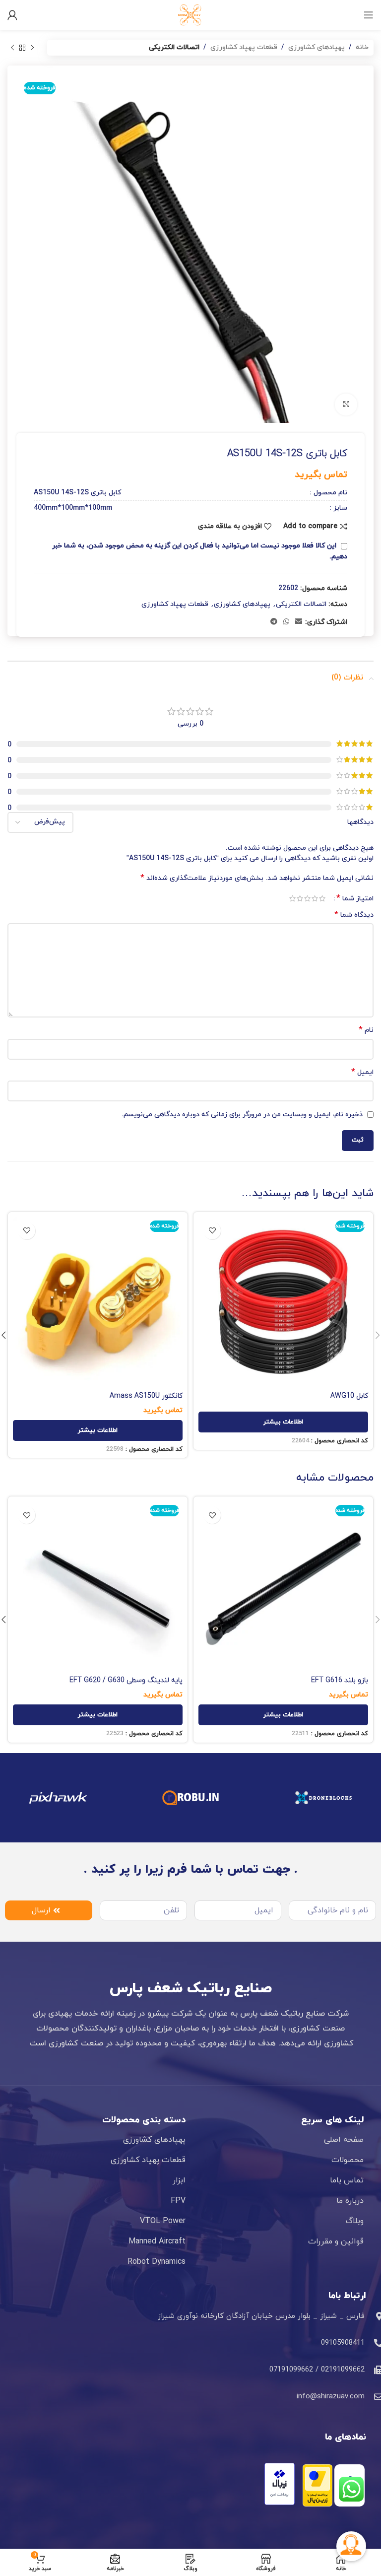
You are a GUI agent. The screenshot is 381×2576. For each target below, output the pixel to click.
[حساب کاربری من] (12, 15)
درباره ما (350, 2201)
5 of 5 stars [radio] (292, 898)
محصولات (348, 2160)
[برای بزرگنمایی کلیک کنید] (346, 405)
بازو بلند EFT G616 (340, 1680)
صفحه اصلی (344, 2140)
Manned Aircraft (157, 2241)
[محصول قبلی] (32, 48)
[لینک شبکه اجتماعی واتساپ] (286, 622)
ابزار (179, 2180)
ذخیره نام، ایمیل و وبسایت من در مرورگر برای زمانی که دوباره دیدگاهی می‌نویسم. (242, 1115)
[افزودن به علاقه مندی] (212, 1231)
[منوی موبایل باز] (369, 15)
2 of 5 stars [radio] (315, 898)
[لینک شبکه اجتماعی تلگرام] (274, 622)
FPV (178, 2201)
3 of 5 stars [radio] (307, 898)
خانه (362, 47)
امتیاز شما (355, 898)
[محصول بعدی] (12, 48)
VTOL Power (163, 2221)
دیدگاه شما (354, 915)
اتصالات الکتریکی (174, 47)
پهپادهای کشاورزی (317, 47)
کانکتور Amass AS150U (146, 1396)
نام (366, 1030)
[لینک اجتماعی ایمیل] (299, 622)
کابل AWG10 (349, 1396)
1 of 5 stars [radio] (322, 898)
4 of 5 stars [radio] (300, 898)
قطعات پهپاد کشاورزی (244, 47)
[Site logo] (190, 14)
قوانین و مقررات (336, 2241)
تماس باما (347, 2180)
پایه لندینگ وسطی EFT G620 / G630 (126, 1680)
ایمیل (362, 1072)
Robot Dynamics (157, 2262)
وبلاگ (355, 2221)
